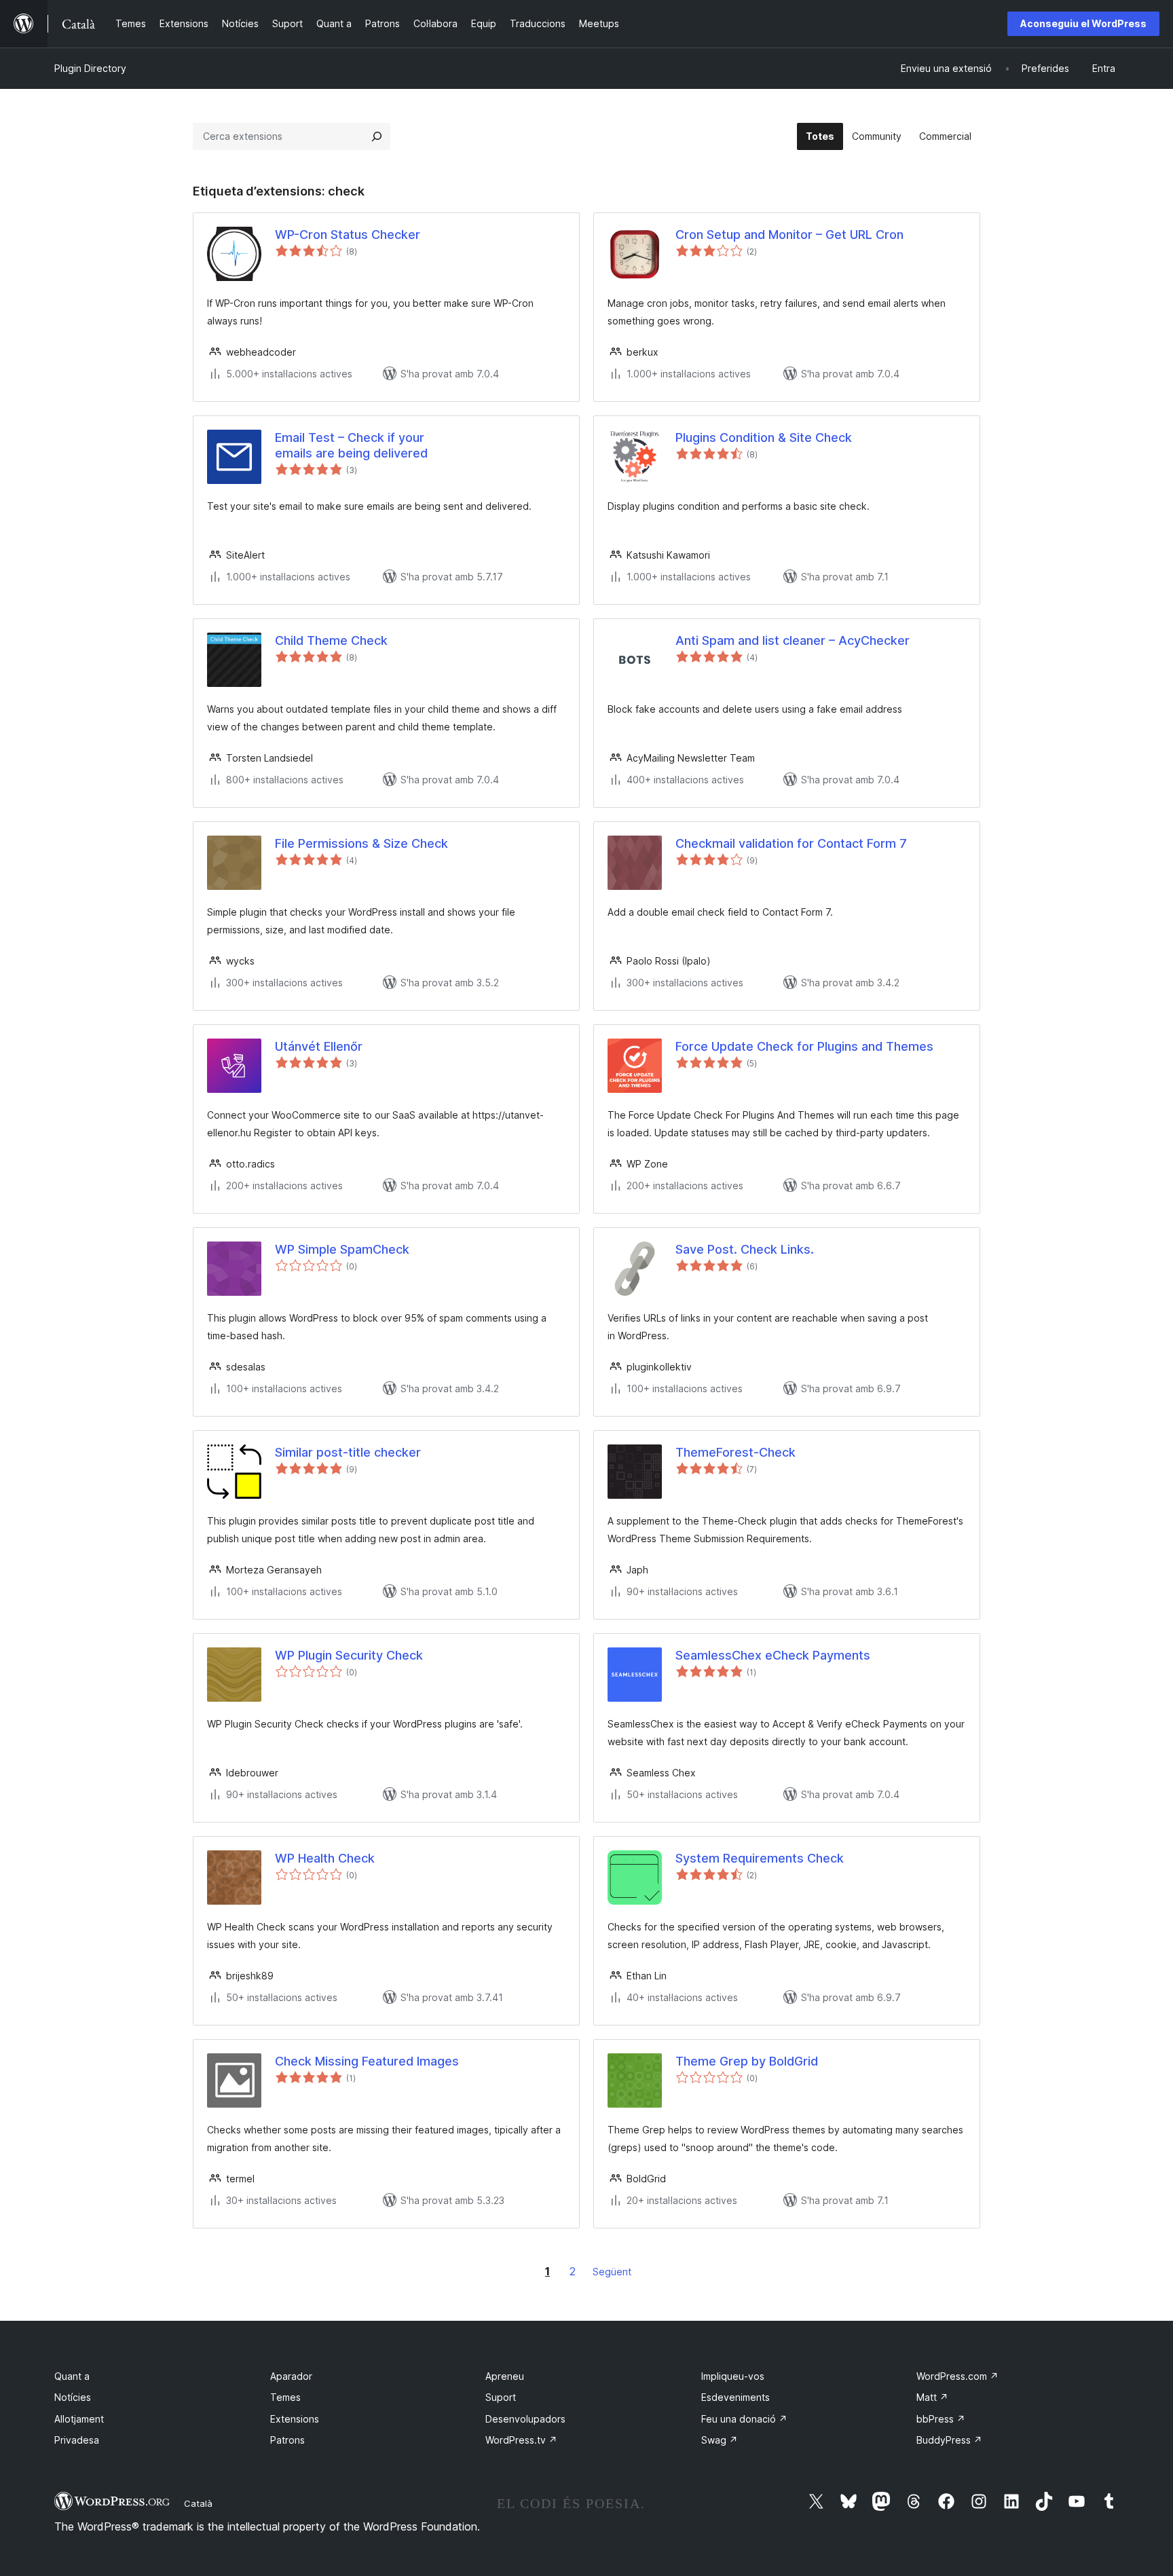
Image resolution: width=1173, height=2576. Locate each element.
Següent (612, 2272)
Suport (501, 2397)
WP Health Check (325, 1858)
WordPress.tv (521, 2440)
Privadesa (77, 2440)
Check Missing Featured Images (367, 2061)
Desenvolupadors (525, 2419)
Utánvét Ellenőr (319, 1046)
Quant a (72, 2376)
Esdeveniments (736, 2397)
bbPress (941, 2419)
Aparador (291, 2376)
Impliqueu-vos (733, 2376)
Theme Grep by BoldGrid (747, 2061)
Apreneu (505, 2376)
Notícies (73, 2397)
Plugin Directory (90, 68)
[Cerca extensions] (377, 136)
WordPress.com (957, 2376)
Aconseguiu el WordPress (1083, 23)
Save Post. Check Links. (745, 1249)
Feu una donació (744, 2419)
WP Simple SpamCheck (342, 1249)
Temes (285, 2397)
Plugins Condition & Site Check (764, 437)
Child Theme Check (331, 640)
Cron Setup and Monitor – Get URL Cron (789, 235)
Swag (720, 2440)
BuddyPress (949, 2440)
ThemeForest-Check (736, 1452)
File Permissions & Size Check (361, 843)
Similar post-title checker (348, 1452)
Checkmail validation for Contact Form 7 (791, 843)
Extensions (295, 2419)
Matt (932, 2397)
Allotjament (79, 2419)
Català (198, 2503)
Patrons (287, 2440)
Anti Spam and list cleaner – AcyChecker (793, 640)
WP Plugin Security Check (349, 1655)
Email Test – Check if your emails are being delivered (351, 445)
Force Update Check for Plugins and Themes (804, 1046)
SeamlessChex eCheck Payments (773, 1655)
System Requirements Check (760, 1858)
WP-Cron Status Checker (348, 235)
